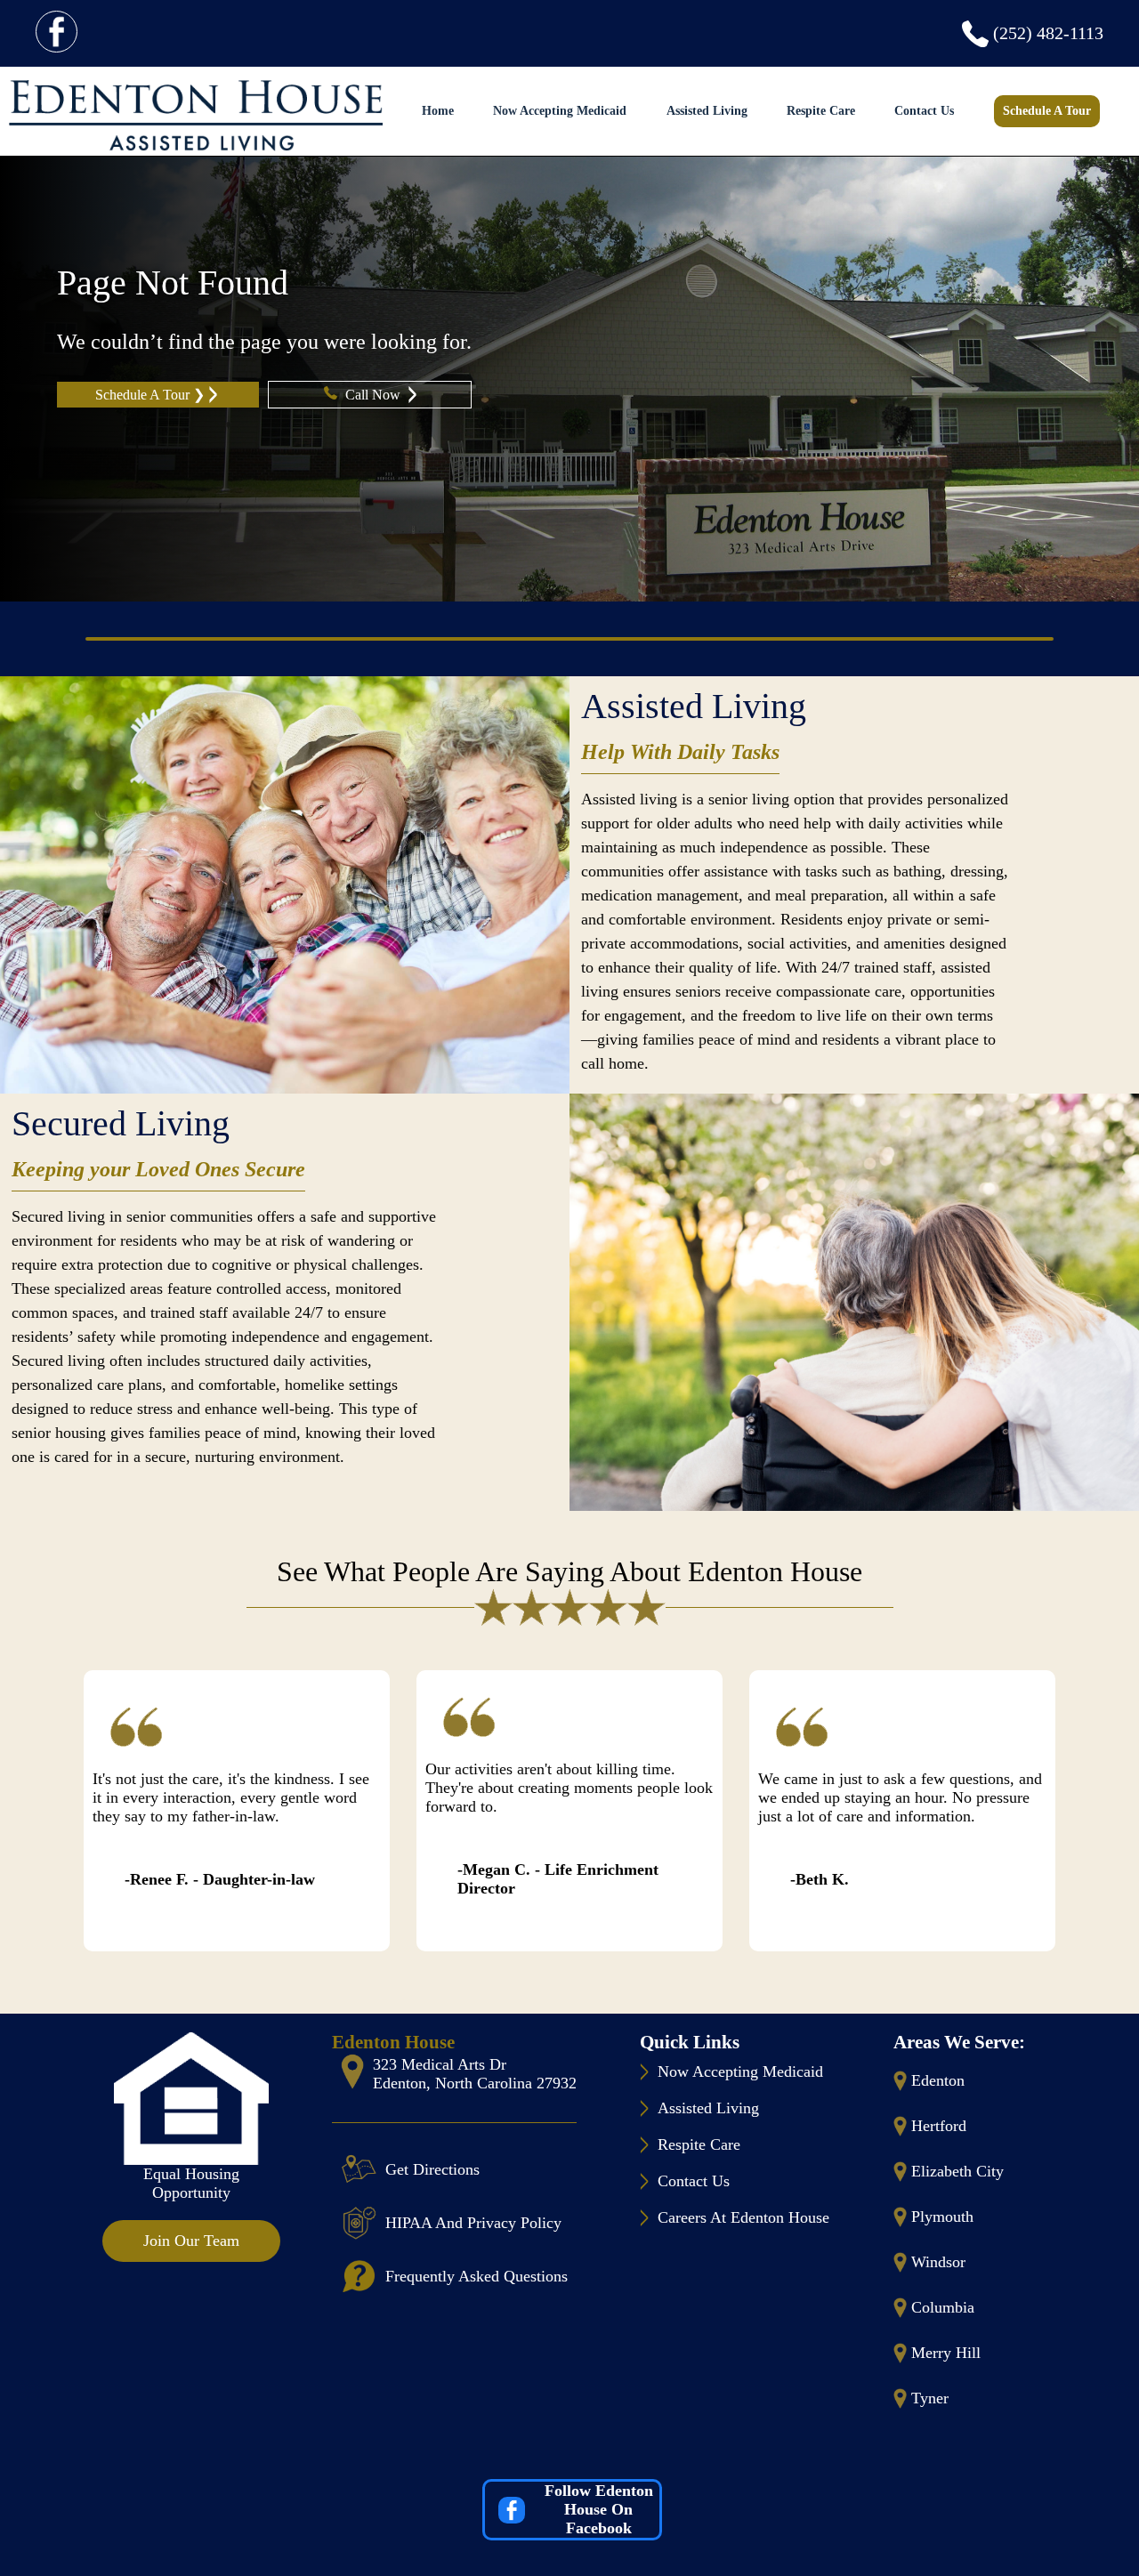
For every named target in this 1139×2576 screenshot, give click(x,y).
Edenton (938, 2080)
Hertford (939, 2126)
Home (438, 111)
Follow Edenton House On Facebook (599, 2509)
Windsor (938, 2262)
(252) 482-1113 (1048, 33)
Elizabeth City (957, 2171)
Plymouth (942, 2217)
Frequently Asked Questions (477, 2276)
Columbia (943, 2307)
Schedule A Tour (1047, 111)
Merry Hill (946, 2353)
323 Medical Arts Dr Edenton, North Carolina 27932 (475, 2074)
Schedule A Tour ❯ (150, 395)
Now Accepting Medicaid (560, 111)
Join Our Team (191, 2241)
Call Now (375, 395)
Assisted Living (707, 111)
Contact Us (924, 111)
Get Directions (432, 2169)
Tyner (930, 2398)
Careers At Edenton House (743, 2217)
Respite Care (821, 111)
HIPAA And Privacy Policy (473, 2223)
